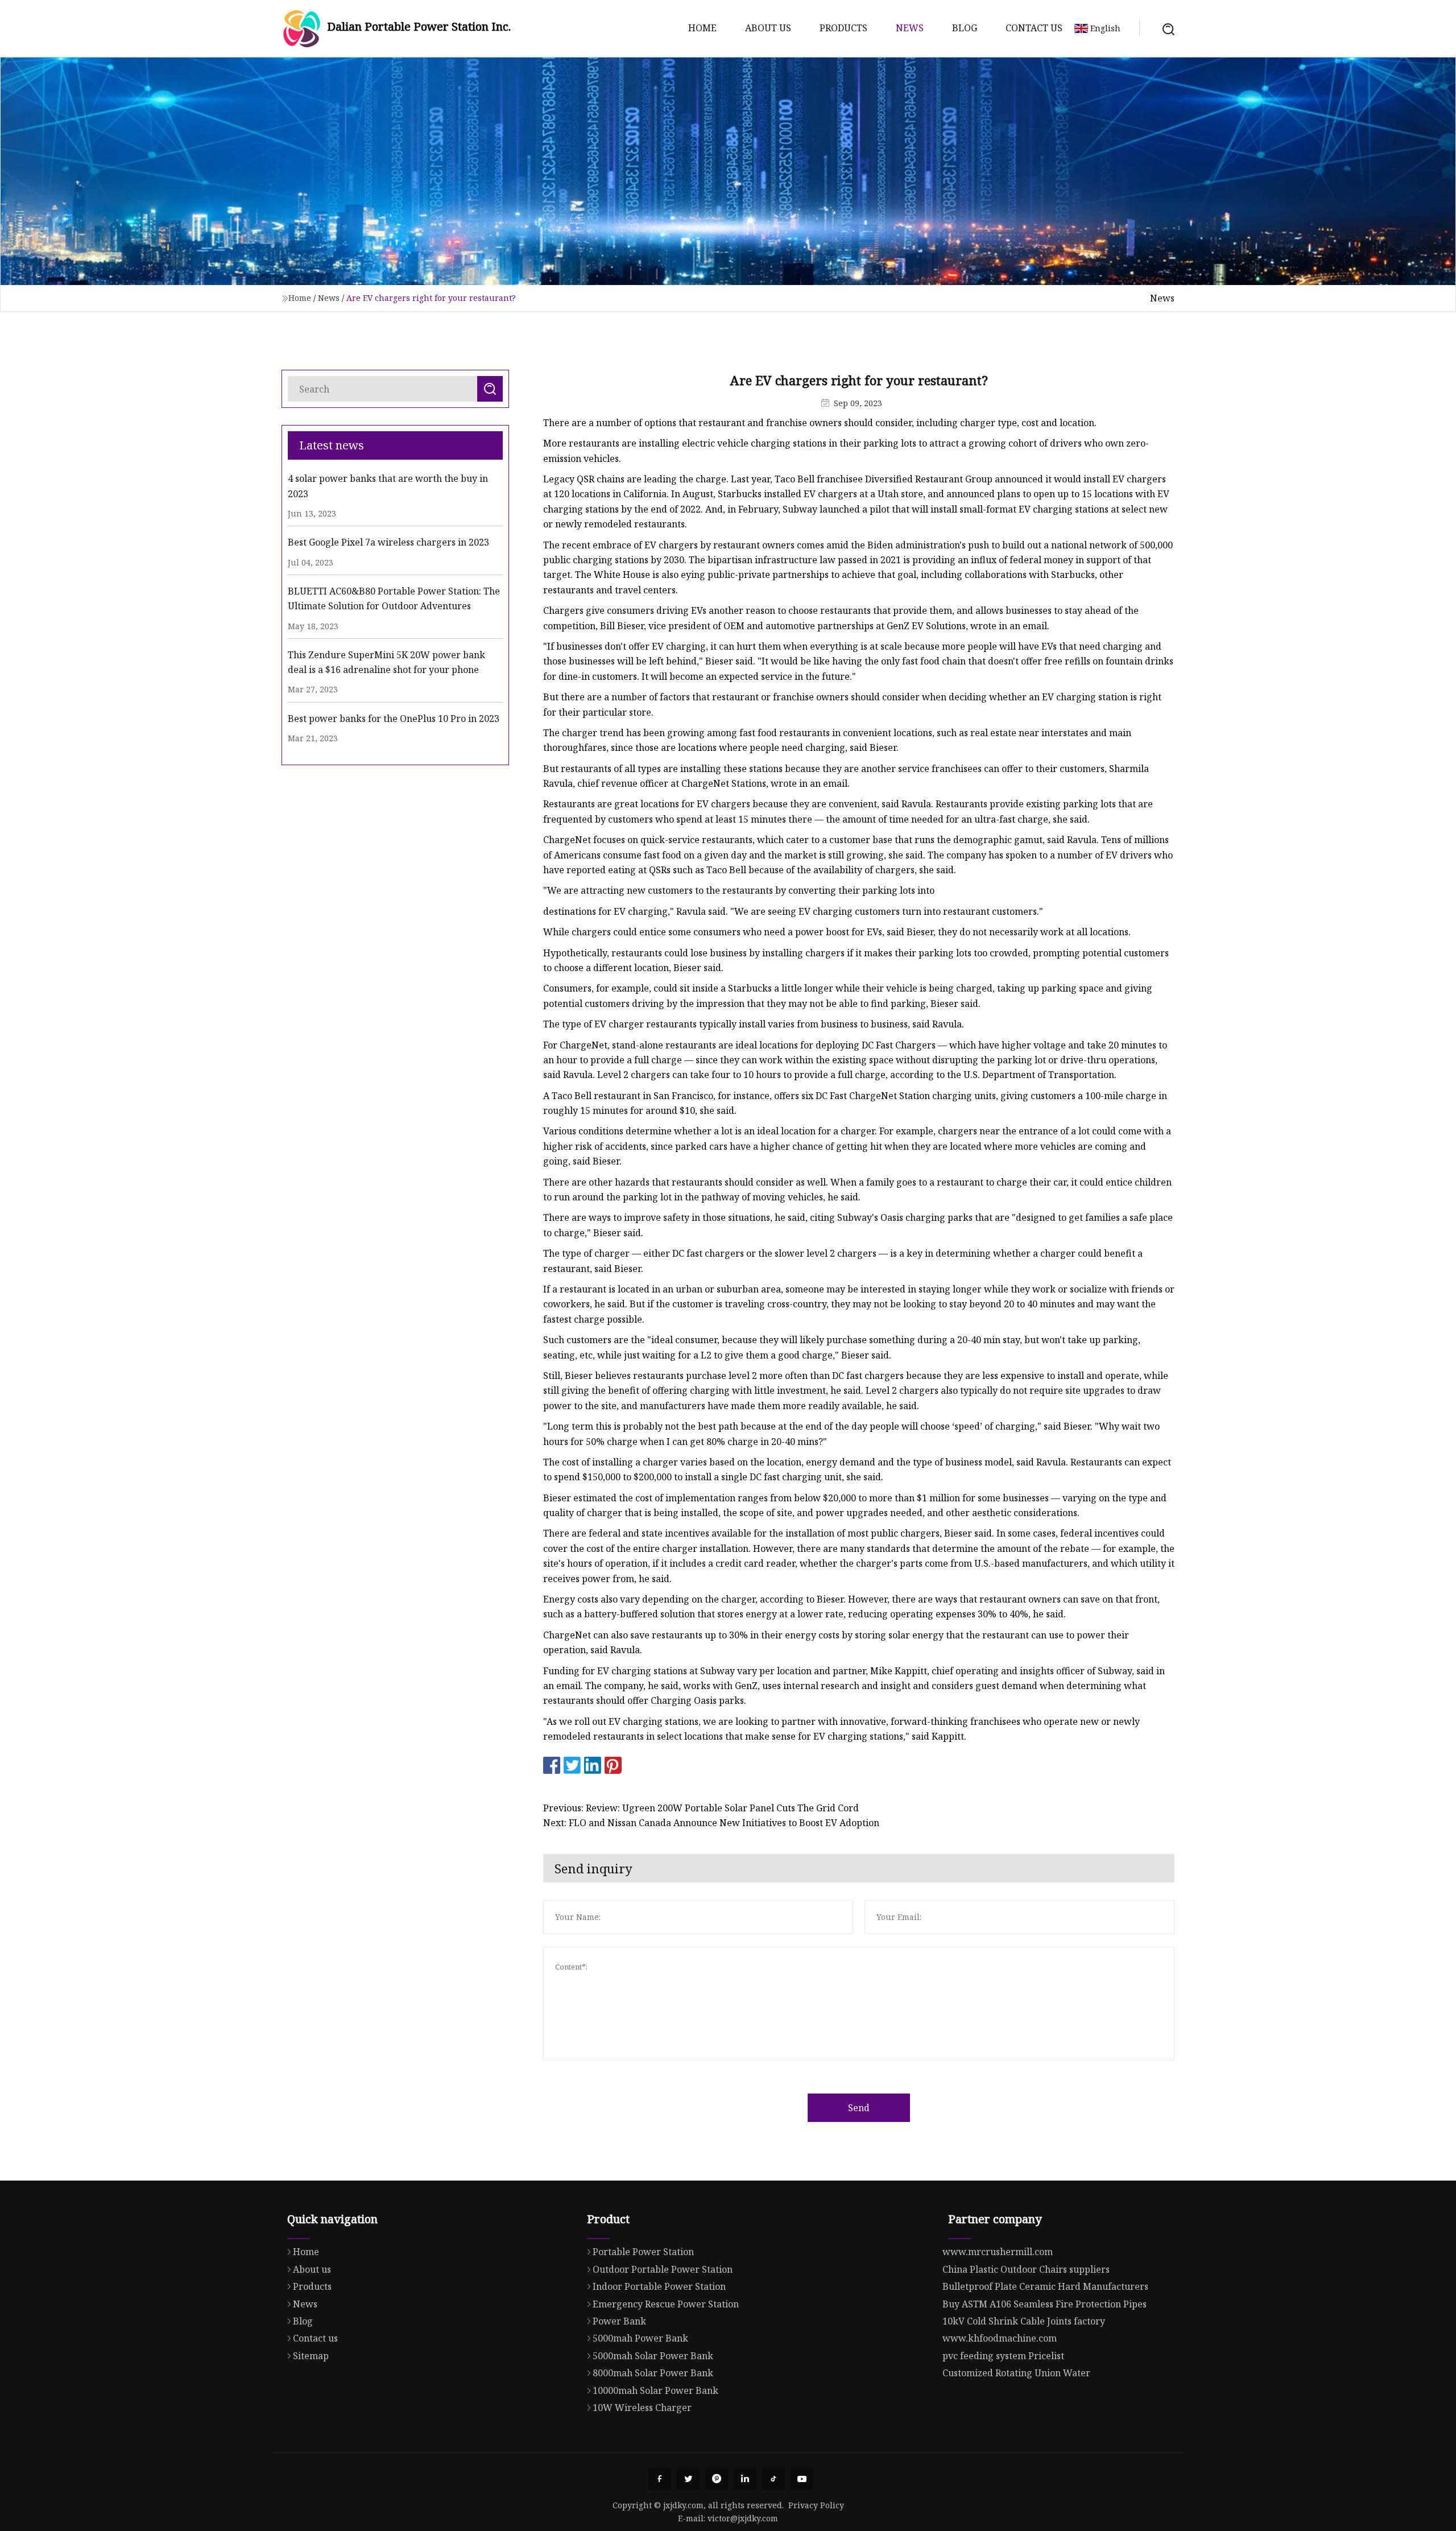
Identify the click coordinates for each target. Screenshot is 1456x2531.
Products (843, 28)
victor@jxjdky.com (743, 2518)
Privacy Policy (816, 2505)
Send (859, 2108)
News (910, 28)
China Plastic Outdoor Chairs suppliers (1026, 2269)
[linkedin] (745, 2479)
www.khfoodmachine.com (1000, 2338)
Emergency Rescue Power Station (666, 2304)
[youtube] (802, 2479)
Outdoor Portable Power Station (663, 2269)
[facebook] (660, 2479)
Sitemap (311, 2356)
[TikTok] (773, 2479)
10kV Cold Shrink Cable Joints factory (1024, 2321)
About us (768, 28)
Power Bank (619, 2321)
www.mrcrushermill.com (998, 2252)
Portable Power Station (643, 2252)
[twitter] (688, 2479)
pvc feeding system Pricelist (1003, 2356)
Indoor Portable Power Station (659, 2286)
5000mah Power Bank (640, 2338)
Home (702, 28)
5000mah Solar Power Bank (653, 2356)
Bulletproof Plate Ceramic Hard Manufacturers (1045, 2286)
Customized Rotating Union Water (1016, 2373)
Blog (965, 28)
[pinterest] (717, 2479)
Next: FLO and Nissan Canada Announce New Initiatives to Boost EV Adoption (711, 1823)
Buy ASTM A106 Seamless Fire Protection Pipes (1045, 2304)
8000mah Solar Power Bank (653, 2373)
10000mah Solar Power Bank (655, 2390)
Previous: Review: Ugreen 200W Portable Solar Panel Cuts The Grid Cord (701, 1808)
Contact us (1034, 28)
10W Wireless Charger (642, 2408)
